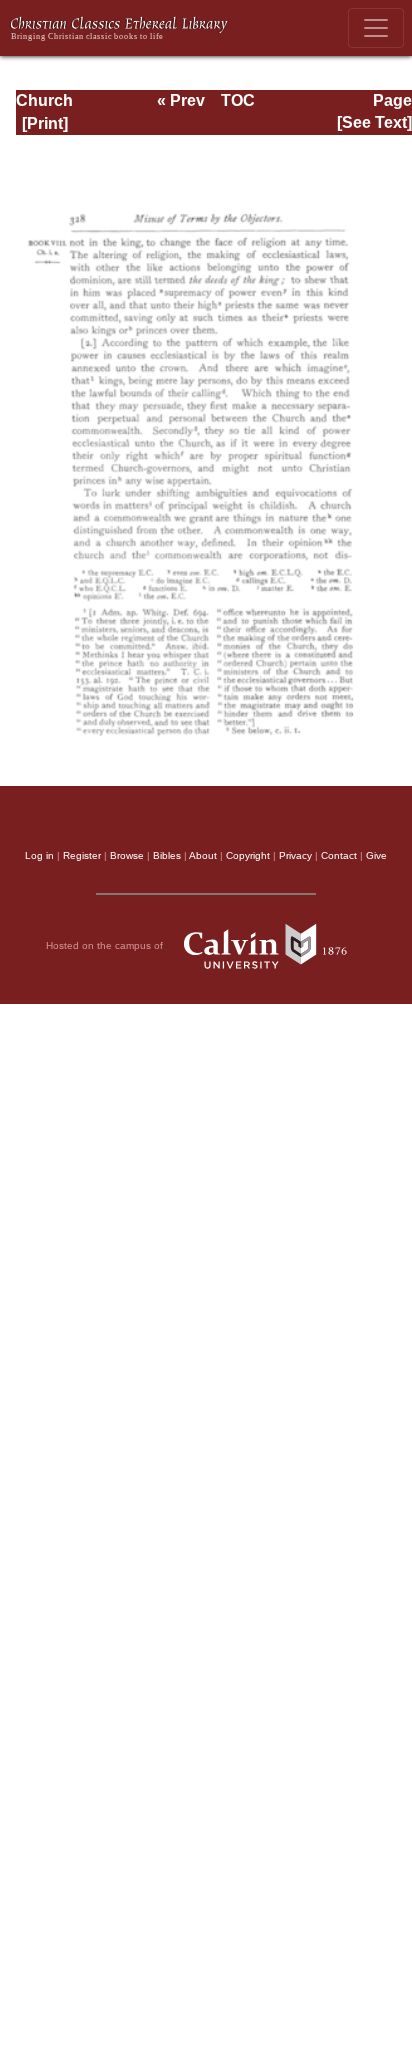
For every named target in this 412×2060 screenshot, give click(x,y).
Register (82, 855)
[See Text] (374, 122)
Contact (339, 855)
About (203, 855)
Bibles (167, 855)
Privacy (295, 855)
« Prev (181, 100)
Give (376, 855)
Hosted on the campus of (106, 944)
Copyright (248, 855)
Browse (127, 855)
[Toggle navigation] (376, 28)
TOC (238, 100)
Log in (39, 855)
